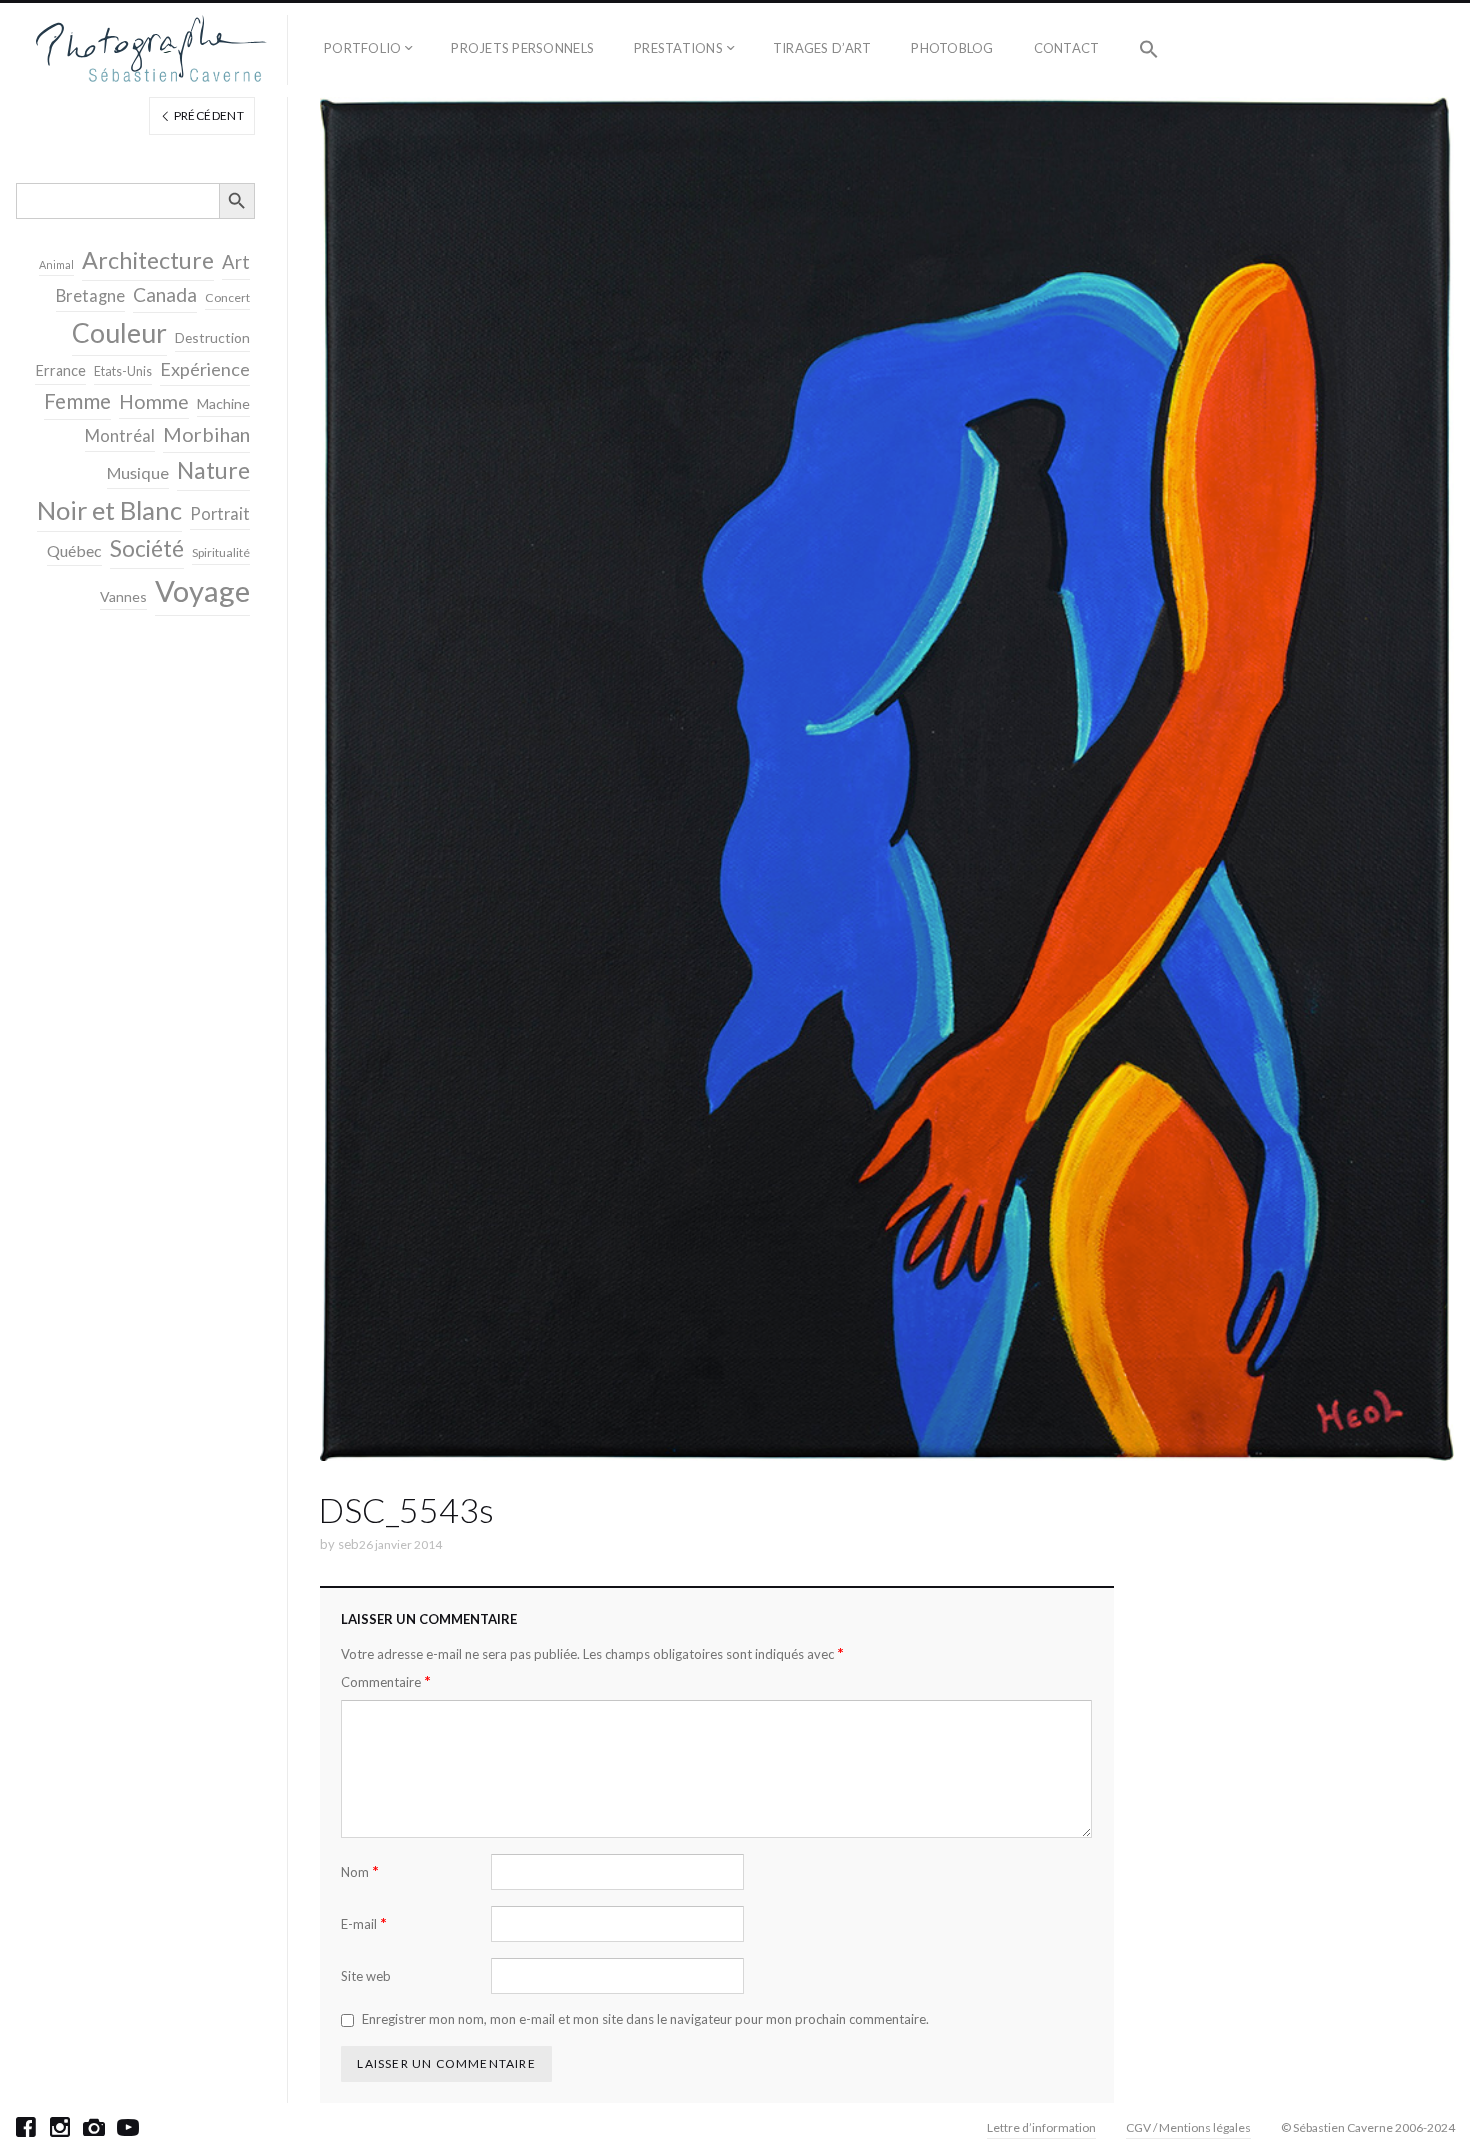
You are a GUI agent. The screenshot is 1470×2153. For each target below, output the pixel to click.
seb (348, 1544)
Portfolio (362, 48)
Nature (213, 470)
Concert (227, 297)
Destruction (212, 337)
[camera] (94, 2127)
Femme (77, 401)
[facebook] (26, 2127)
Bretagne (90, 296)
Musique (138, 472)
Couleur (119, 333)
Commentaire (386, 1681)
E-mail (364, 1923)
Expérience (205, 369)
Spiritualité (221, 552)
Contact (1067, 48)
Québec (74, 550)
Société (147, 548)
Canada (165, 294)
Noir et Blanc (109, 510)
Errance (60, 370)
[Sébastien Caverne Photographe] (151, 50)
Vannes (123, 596)
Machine (223, 403)
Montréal (120, 435)
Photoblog (952, 48)
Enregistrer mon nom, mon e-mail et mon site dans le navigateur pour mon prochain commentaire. (645, 2019)
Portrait (220, 514)
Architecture (148, 260)
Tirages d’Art (822, 48)
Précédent (207, 115)
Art (236, 262)
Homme (154, 401)
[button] (1149, 50)
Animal (56, 264)
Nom (360, 1871)
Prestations (678, 48)
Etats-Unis (123, 371)
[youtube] (128, 2127)
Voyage (202, 590)
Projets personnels (522, 48)
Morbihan (206, 434)
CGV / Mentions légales (1188, 2127)
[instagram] (60, 2127)
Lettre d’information (1041, 2127)
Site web (366, 1976)
